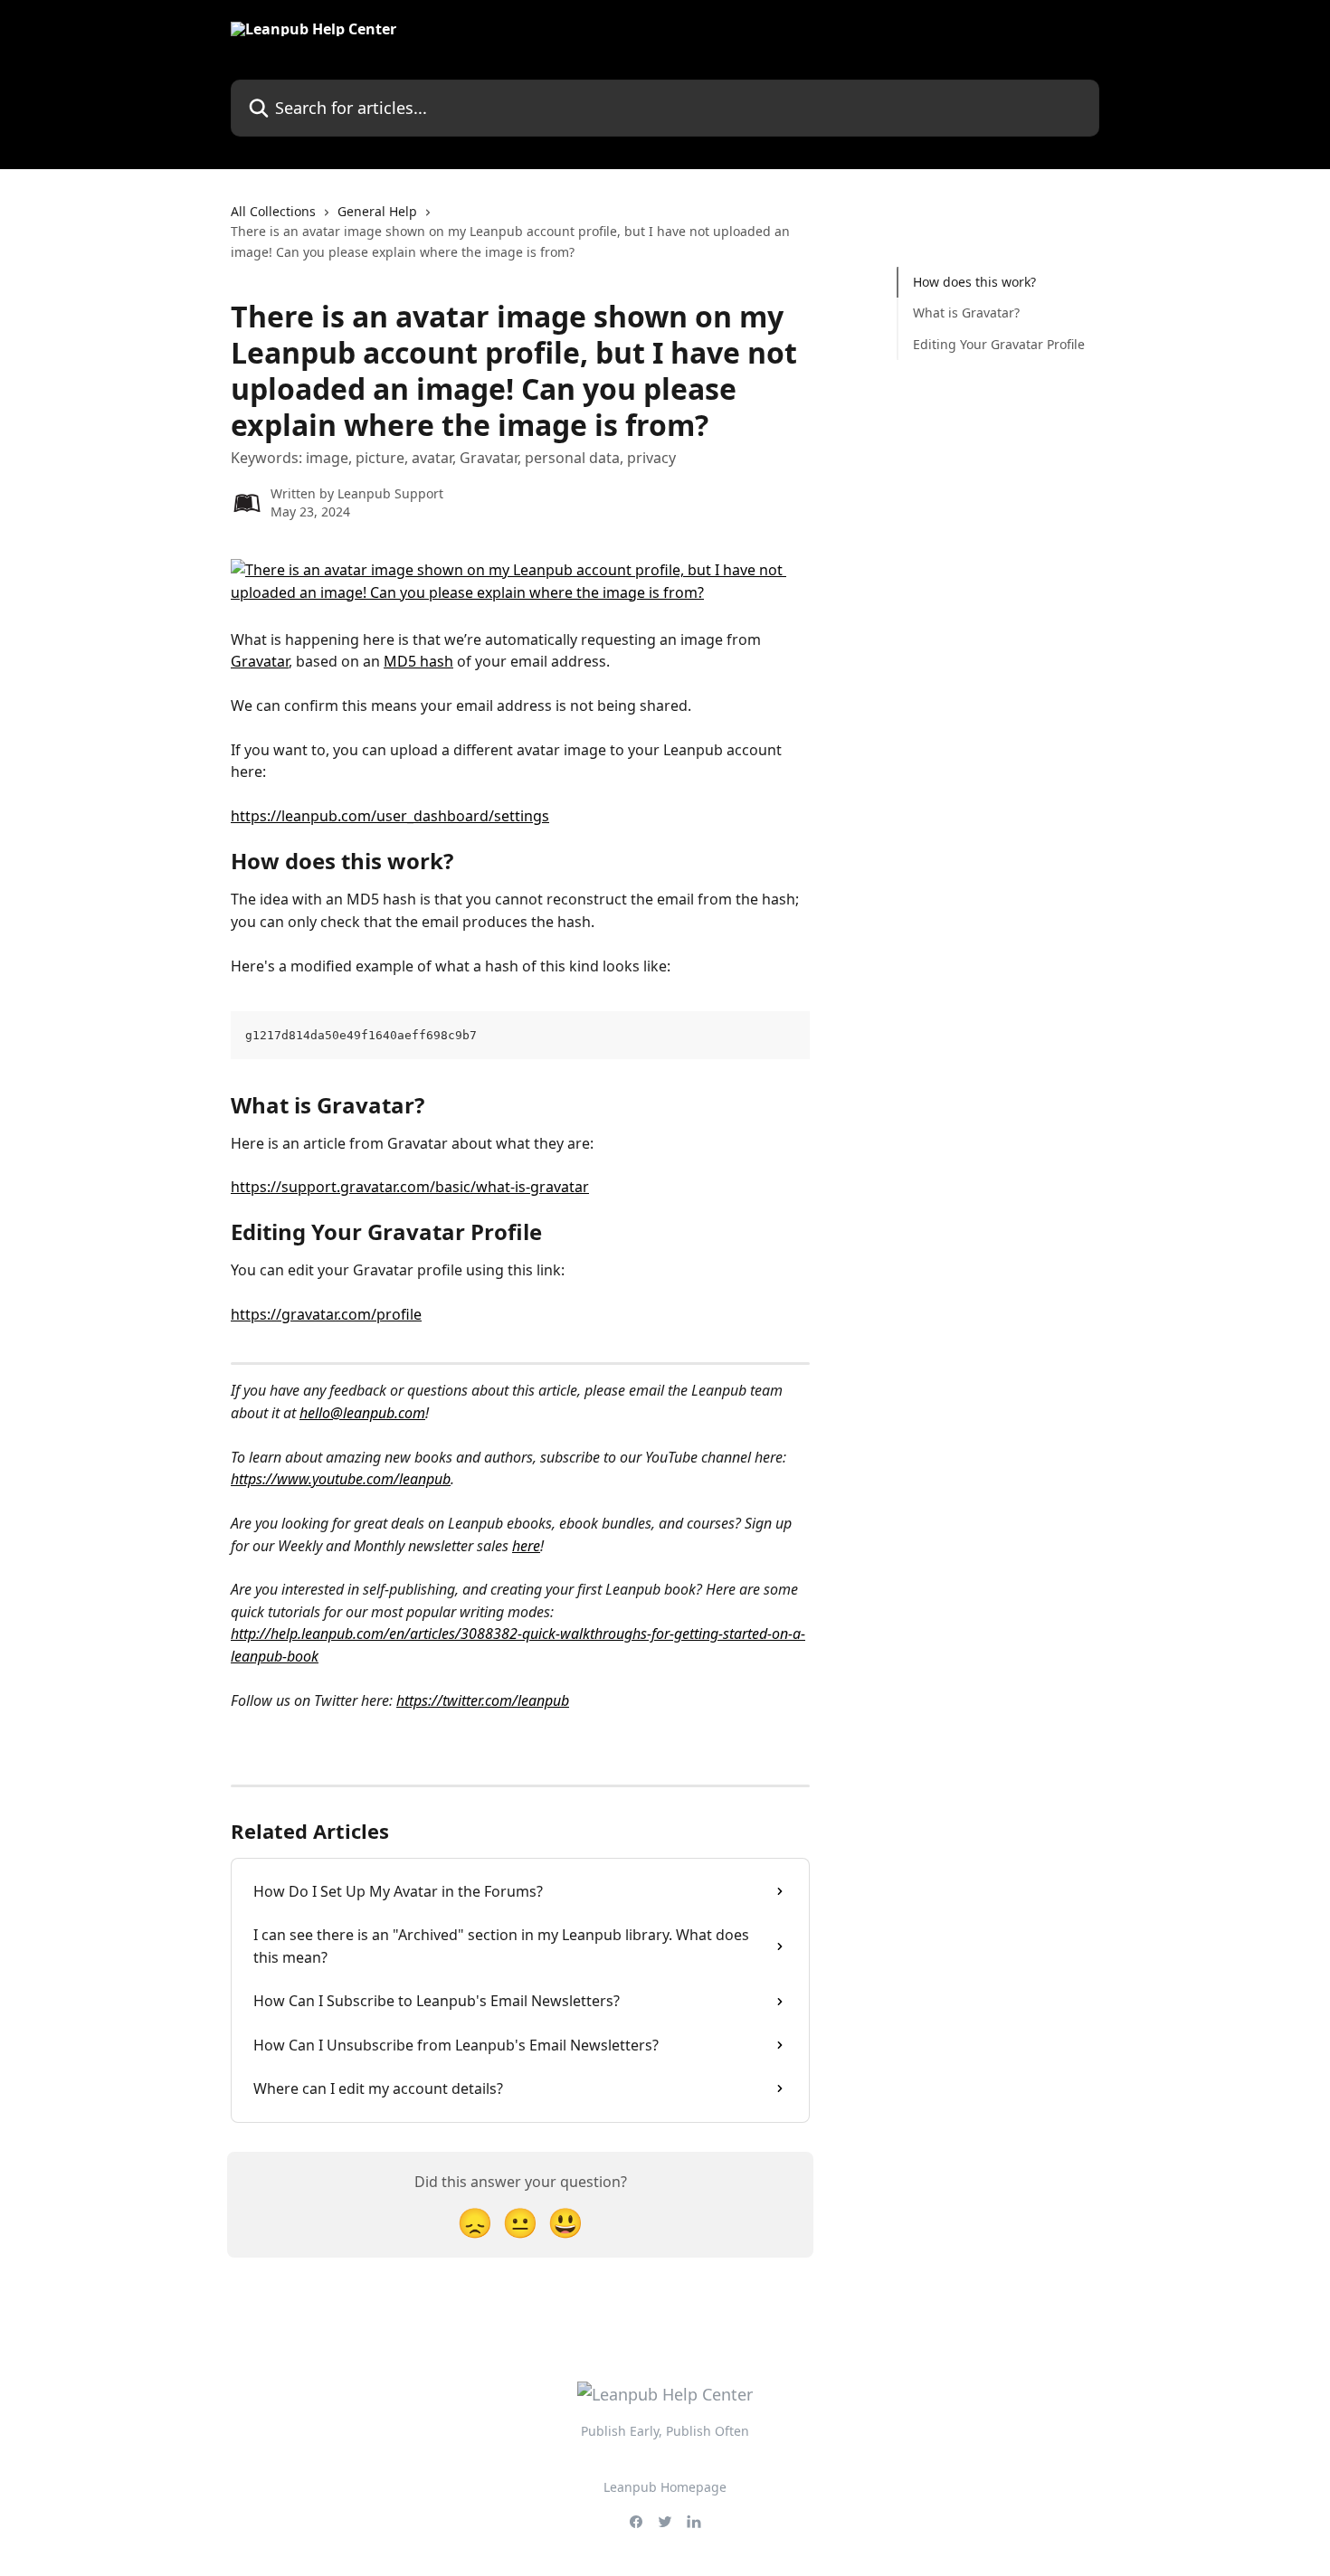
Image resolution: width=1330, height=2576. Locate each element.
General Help (377, 211)
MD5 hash (418, 661)
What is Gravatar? (966, 313)
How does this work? (974, 282)
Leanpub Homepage (665, 2487)
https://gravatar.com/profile (326, 1314)
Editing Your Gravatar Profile (999, 344)
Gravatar (260, 661)
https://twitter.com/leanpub (483, 1700)
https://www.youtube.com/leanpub (341, 1479)
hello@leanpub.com (362, 1413)
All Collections (273, 211)
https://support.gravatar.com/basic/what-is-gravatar (410, 1187)
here (526, 1546)
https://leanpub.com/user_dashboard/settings (390, 816)
